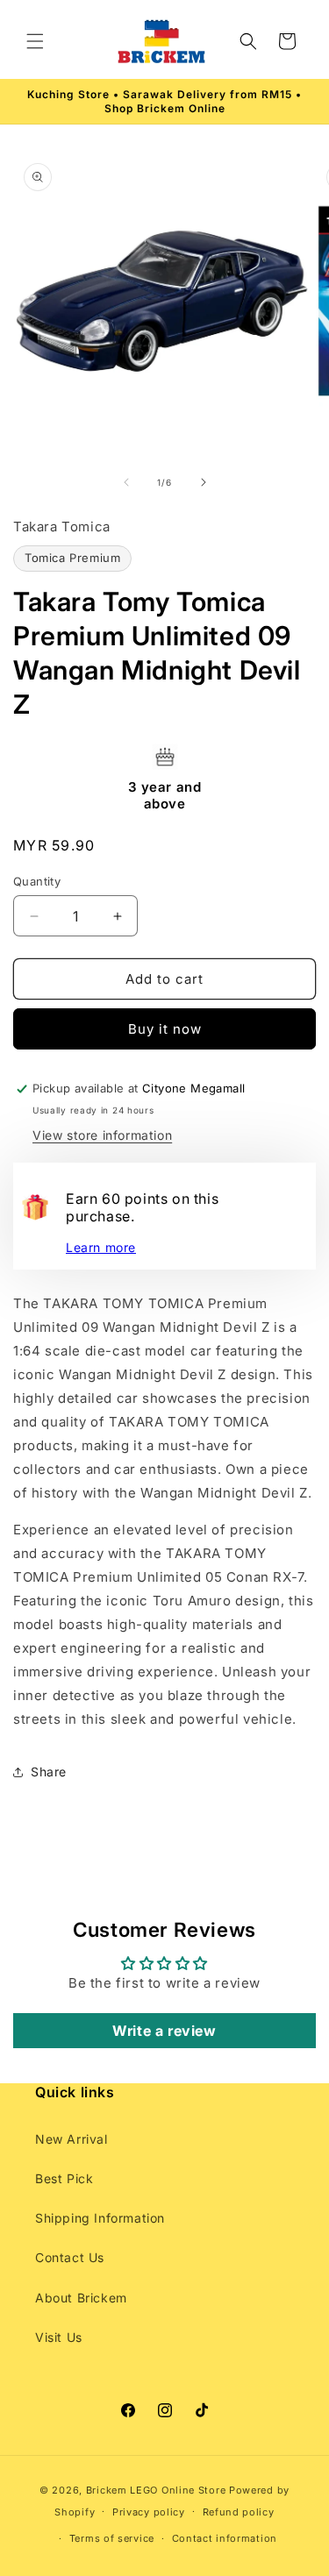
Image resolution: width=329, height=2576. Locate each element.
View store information (102, 1135)
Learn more (101, 1247)
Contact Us (70, 2257)
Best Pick (64, 2178)
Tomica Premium (72, 558)
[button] (35, 41)
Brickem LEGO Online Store (156, 2490)
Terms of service (112, 2538)
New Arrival (72, 2139)
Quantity (37, 881)
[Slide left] (126, 482)
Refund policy (239, 2512)
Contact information (225, 2538)
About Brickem (81, 2298)
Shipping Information (100, 2218)
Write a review (164, 2031)
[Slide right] (204, 482)
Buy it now (165, 1029)
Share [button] (49, 1772)
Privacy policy (149, 2512)
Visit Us (59, 2337)
